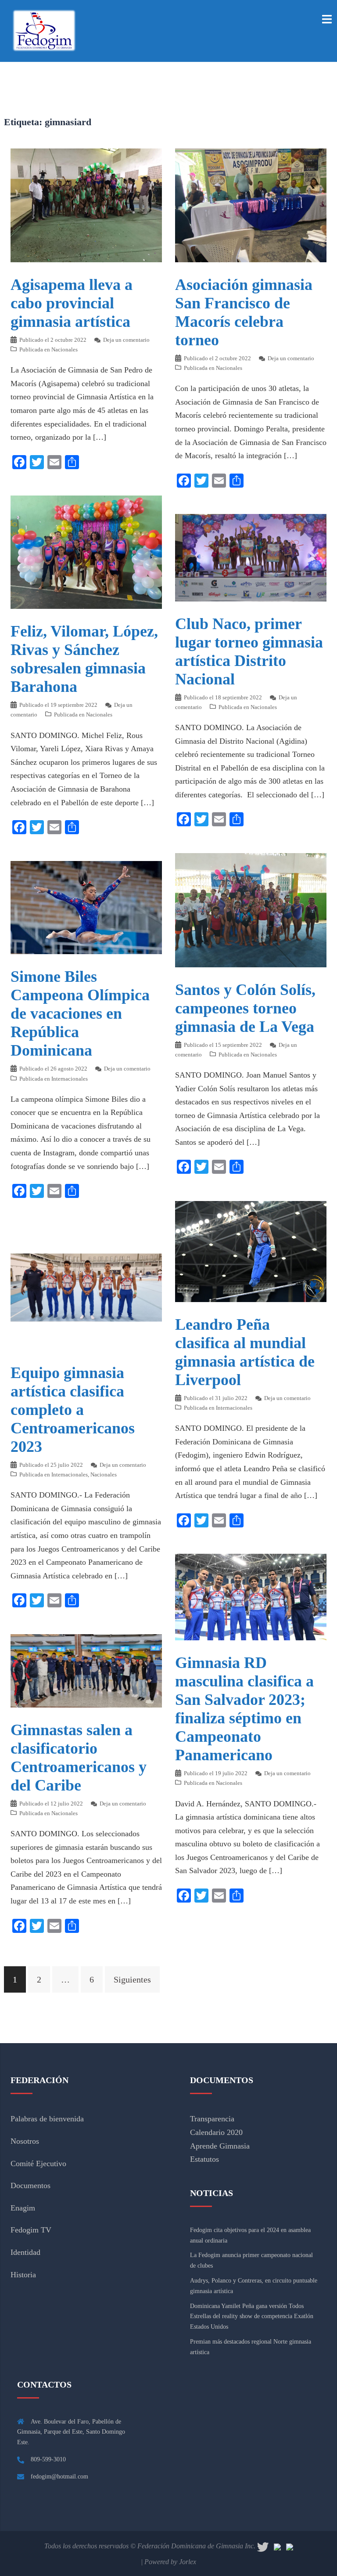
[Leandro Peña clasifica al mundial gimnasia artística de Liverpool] (251, 1251)
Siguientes (132, 1979)
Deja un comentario (126, 340)
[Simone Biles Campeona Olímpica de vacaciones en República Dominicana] (86, 907)
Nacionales (65, 349)
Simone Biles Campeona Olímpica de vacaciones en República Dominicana (80, 1013)
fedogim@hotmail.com (59, 2477)
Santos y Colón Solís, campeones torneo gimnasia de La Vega (245, 1008)
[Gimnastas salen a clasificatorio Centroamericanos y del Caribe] (86, 1670)
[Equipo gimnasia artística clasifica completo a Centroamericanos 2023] (86, 1287)
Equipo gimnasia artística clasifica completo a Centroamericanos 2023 (73, 1410)
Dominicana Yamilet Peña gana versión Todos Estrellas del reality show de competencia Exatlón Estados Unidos (252, 2317)
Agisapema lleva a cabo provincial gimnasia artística (72, 303)
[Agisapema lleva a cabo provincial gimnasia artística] (86, 204)
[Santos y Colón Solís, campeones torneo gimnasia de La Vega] (251, 909)
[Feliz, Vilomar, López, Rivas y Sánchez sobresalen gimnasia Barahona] (86, 551)
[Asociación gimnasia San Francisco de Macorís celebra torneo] (251, 204)
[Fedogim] (44, 30)
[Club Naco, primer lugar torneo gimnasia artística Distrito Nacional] (251, 557)
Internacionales (70, 1079)
